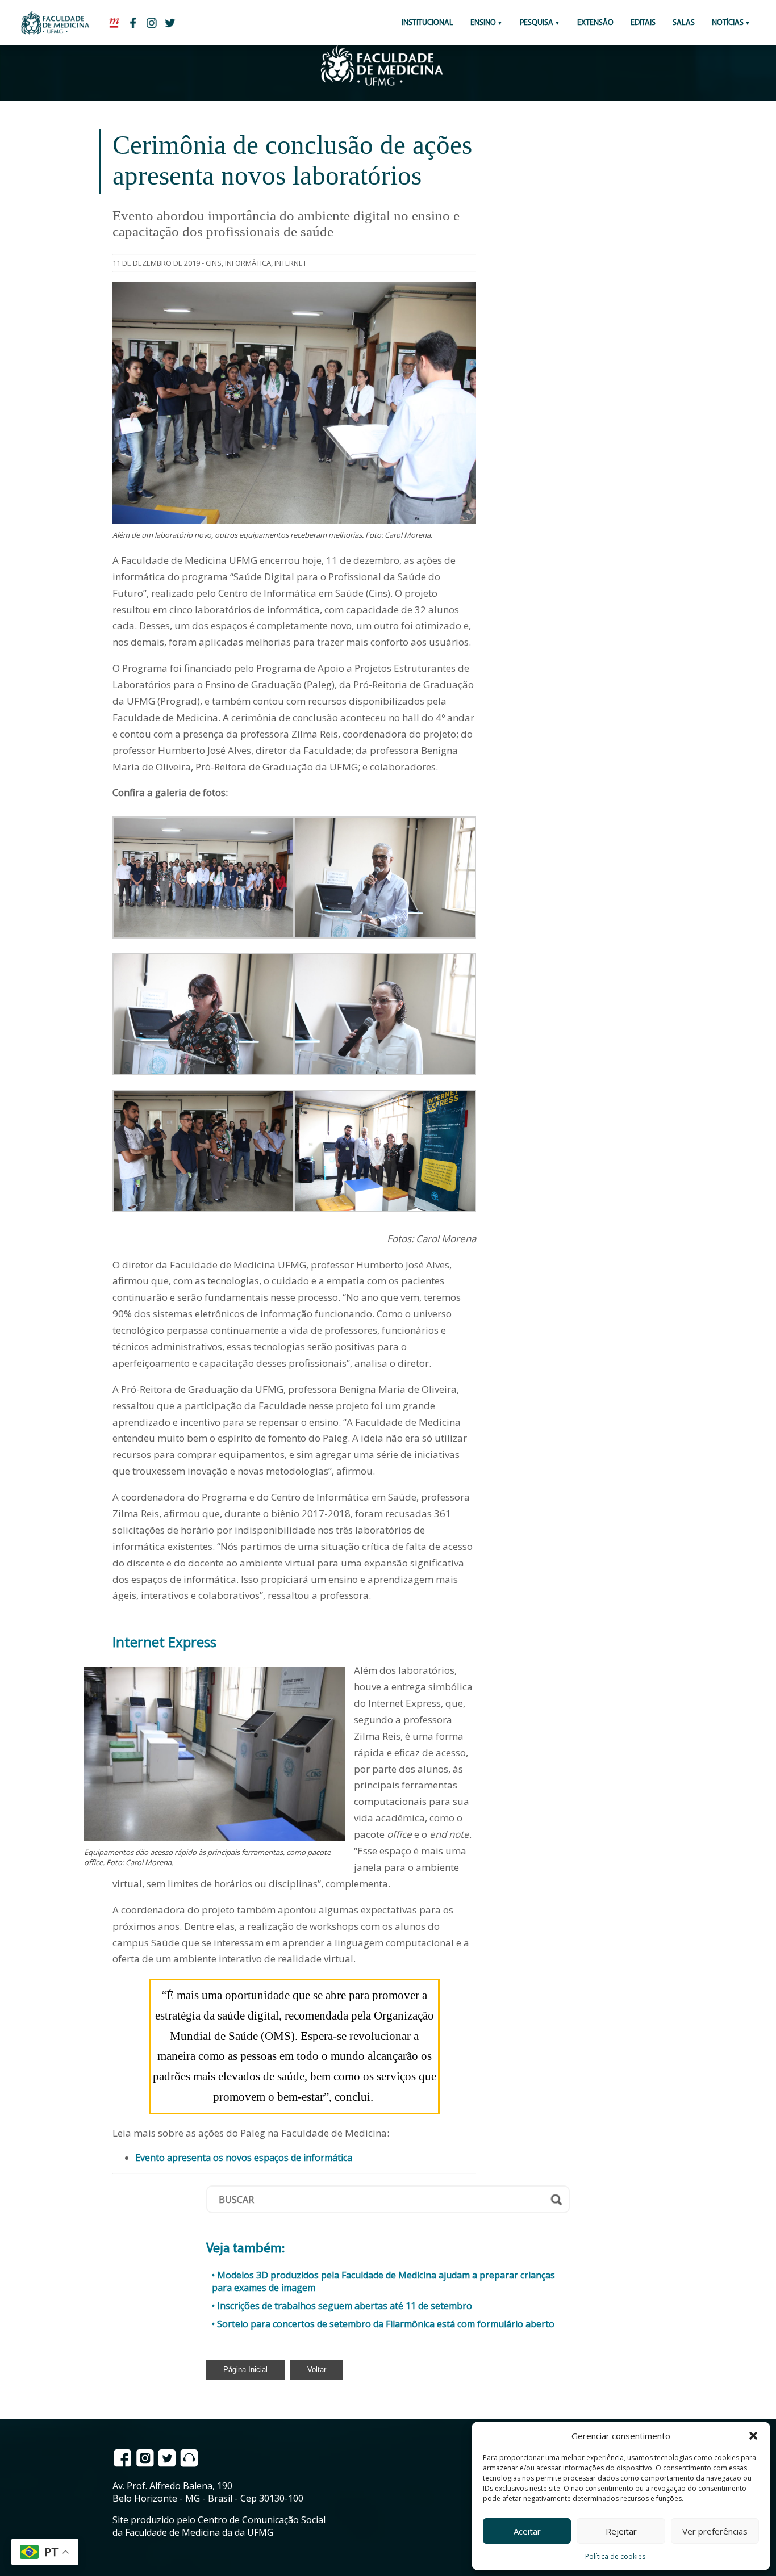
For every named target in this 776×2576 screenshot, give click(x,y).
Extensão (595, 23)
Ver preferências (715, 2531)
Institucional (427, 23)
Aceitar (527, 2531)
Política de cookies (615, 2556)
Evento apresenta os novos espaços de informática (244, 2158)
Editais (643, 23)
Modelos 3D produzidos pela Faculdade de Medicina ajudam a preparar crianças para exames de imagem (383, 2281)
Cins (214, 263)
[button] (753, 2436)
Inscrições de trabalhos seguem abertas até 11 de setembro (345, 2306)
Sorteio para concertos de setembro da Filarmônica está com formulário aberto (386, 2324)
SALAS (684, 23)
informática (248, 263)
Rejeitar (621, 2531)
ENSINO (483, 23)
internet (291, 263)
